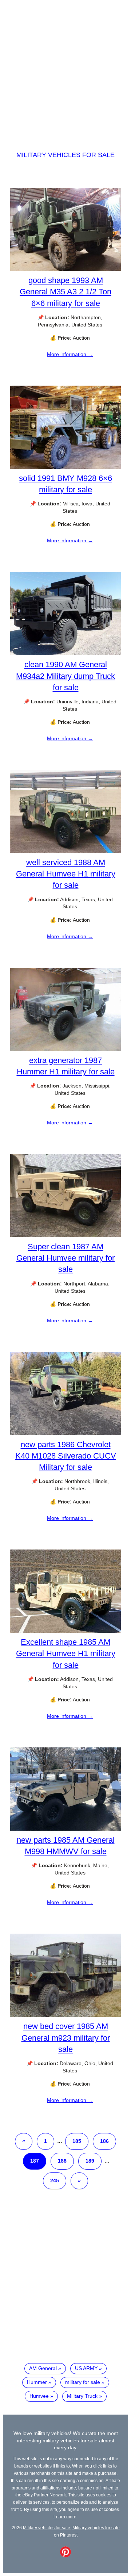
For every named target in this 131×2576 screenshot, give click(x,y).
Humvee (39, 2396)
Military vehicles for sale (65, 155)
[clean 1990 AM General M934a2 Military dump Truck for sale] (65, 653)
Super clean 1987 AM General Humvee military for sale (65, 1258)
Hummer (37, 2382)
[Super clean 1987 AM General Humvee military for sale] (65, 1235)
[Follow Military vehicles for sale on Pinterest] (65, 2556)
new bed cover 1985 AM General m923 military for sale (66, 2038)
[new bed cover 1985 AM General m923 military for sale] (65, 2015)
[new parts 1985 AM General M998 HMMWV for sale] (65, 1829)
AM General (43, 2368)
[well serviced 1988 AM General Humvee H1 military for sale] (65, 851)
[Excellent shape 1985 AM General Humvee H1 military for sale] (65, 1631)
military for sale (83, 2382)
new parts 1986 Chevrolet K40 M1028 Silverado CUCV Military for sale (66, 1456)
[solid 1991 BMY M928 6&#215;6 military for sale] (65, 467)
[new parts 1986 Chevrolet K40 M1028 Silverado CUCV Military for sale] (65, 1433)
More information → (70, 354)
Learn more (65, 2517)
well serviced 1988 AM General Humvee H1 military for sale (66, 874)
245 (55, 2181)
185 (77, 2141)
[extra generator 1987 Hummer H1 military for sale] (65, 1049)
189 (90, 2161)
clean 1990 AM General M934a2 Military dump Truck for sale (65, 676)
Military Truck (82, 2396)
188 (62, 2161)
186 (104, 2141)
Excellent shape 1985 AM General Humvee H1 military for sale (66, 1653)
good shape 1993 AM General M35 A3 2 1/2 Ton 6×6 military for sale (65, 292)
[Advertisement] (65, 69)
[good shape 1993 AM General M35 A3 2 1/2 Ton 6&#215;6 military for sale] (65, 269)
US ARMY (86, 2368)
